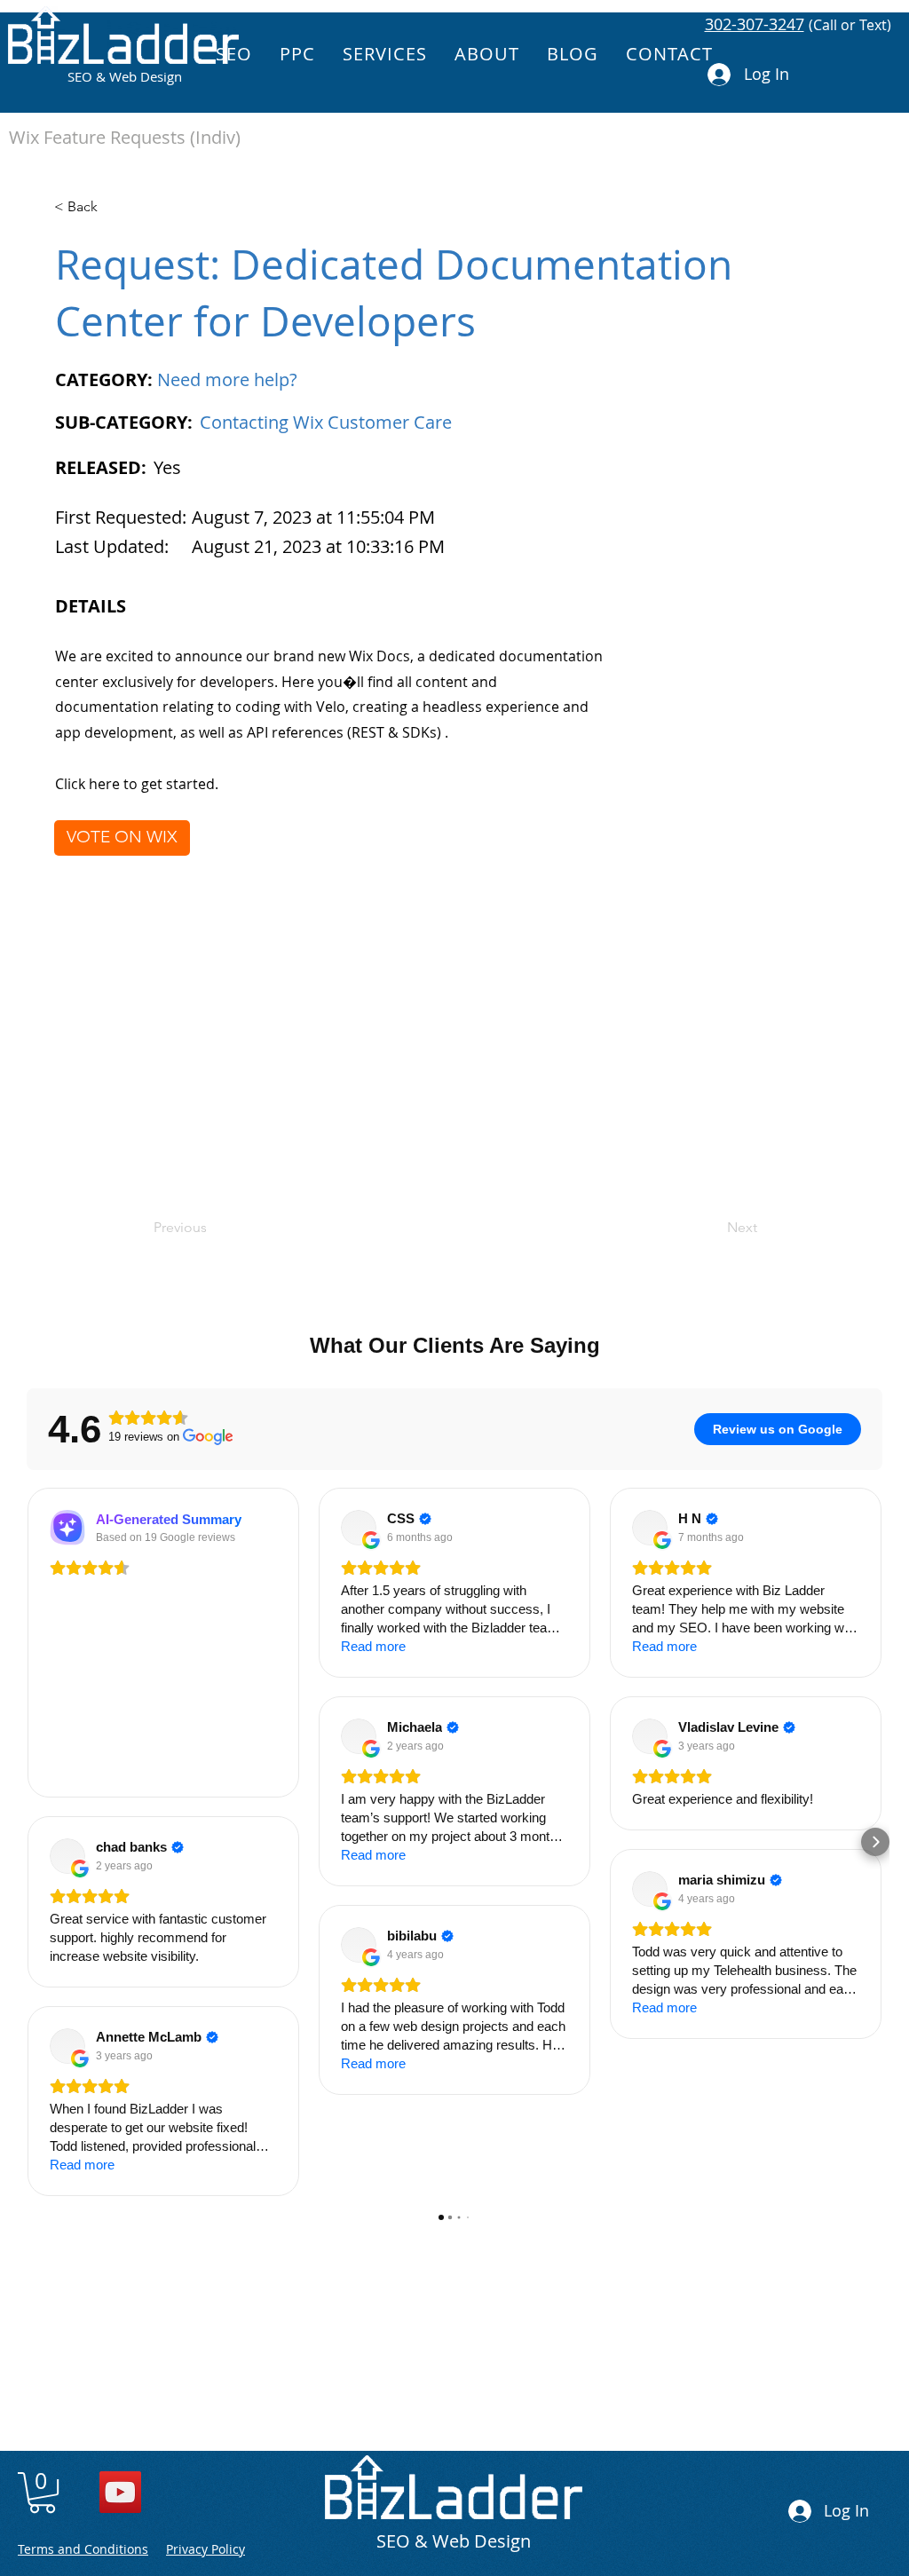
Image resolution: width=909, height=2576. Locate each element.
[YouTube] (120, 2492)
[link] (42, 2493)
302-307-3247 (755, 24)
